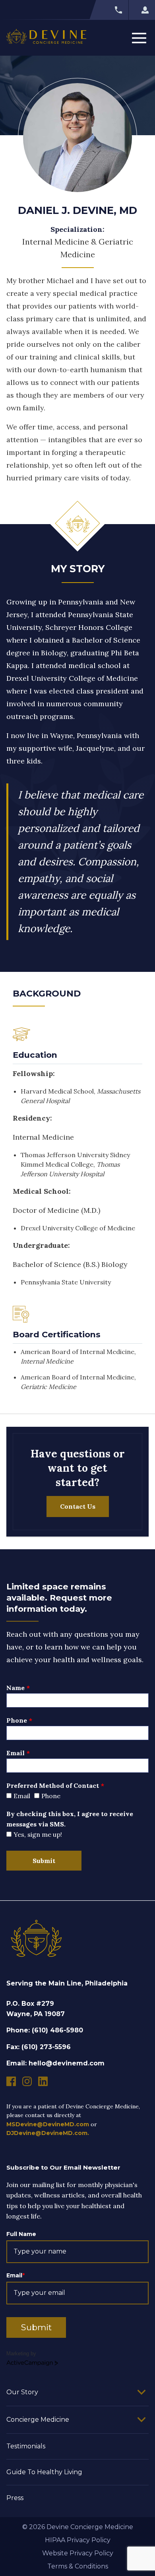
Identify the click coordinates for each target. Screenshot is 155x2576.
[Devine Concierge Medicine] (46, 38)
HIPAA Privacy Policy (78, 2540)
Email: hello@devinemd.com (55, 2063)
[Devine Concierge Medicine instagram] (27, 2081)
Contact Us (78, 1506)
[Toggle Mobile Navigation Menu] (139, 38)
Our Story (22, 2392)
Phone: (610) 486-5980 (45, 2030)
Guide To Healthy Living (44, 2472)
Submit (44, 1861)
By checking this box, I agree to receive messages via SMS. (70, 1819)
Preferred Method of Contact (53, 1785)
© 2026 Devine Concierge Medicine (78, 2527)
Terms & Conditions (78, 2566)
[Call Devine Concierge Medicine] (109, 10)
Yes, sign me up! (38, 1834)
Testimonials (26, 2446)
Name (15, 1688)
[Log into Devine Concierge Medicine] (142, 10)
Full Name (21, 2234)
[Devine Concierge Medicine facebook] (11, 2081)
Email (15, 1753)
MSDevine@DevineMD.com (48, 2124)
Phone (17, 1720)
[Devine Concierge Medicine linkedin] (43, 2081)
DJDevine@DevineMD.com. (48, 2133)
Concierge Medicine (38, 2420)
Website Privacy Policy (78, 2553)
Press (15, 2498)
